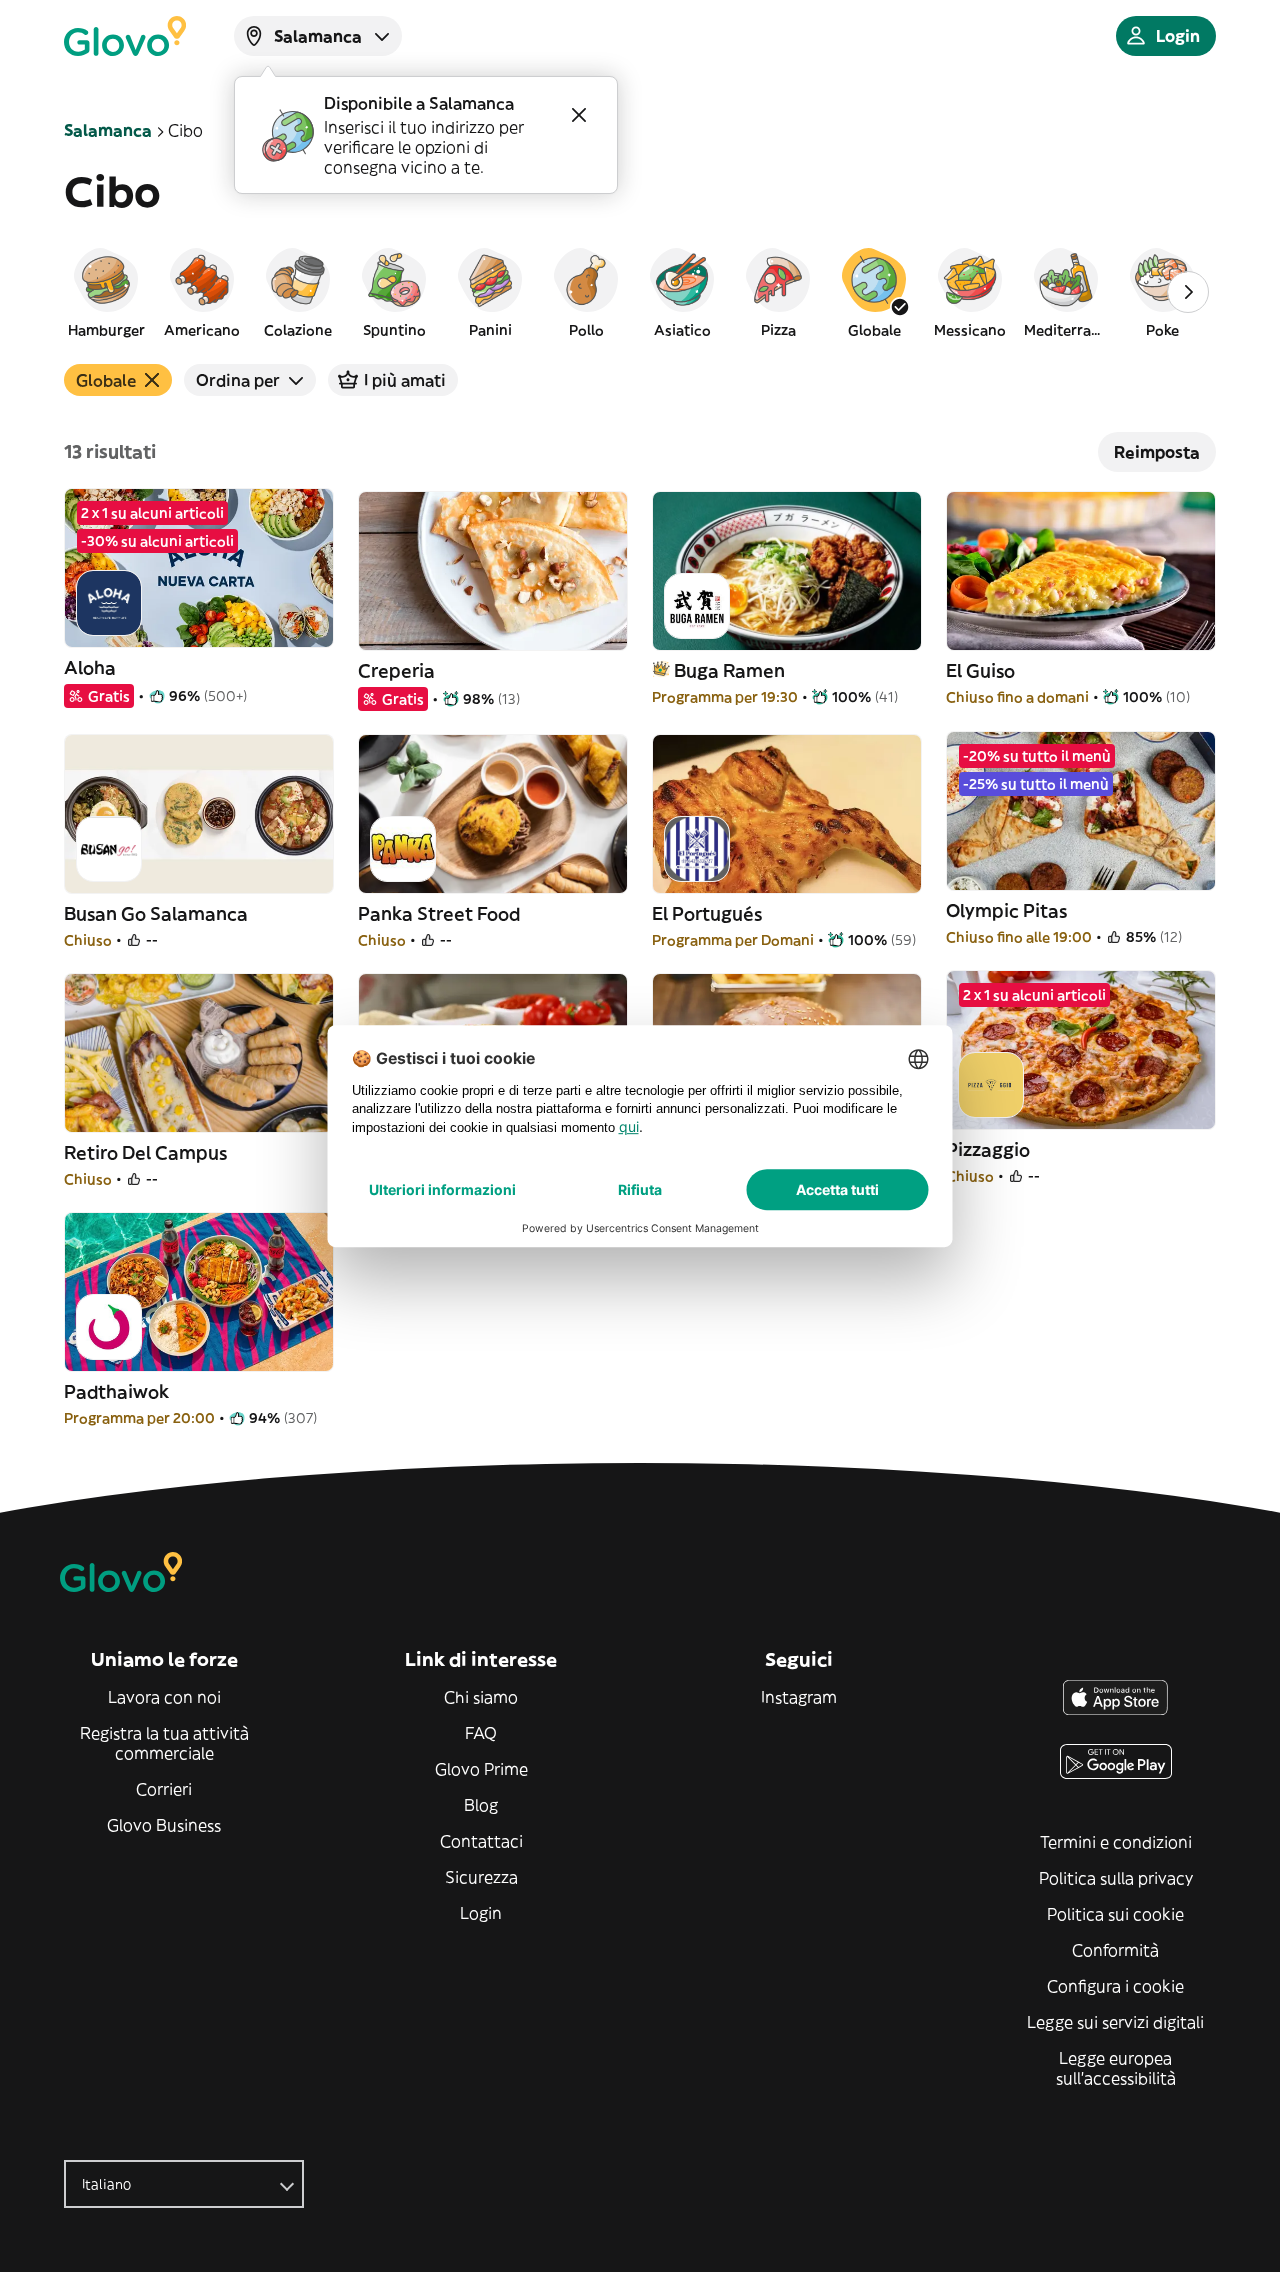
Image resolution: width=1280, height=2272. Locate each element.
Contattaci (481, 1841)
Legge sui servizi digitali (1115, 2022)
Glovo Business (164, 1825)
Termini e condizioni (1116, 1842)
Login (481, 1913)
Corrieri (164, 1789)
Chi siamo (481, 1697)
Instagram (799, 1697)
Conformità (1115, 1950)
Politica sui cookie (1115, 1914)
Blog (481, 1805)
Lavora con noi (164, 1697)
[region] (640, 292)
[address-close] (579, 115)
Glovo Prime (481, 1769)
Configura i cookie (1115, 1986)
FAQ (481, 1733)
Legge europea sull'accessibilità (1116, 2068)
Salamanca (108, 130)
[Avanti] (1188, 292)
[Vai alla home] (125, 36)
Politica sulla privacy (1116, 1878)
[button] (106, 292)
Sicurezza (481, 1877)
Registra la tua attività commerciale (164, 1743)
